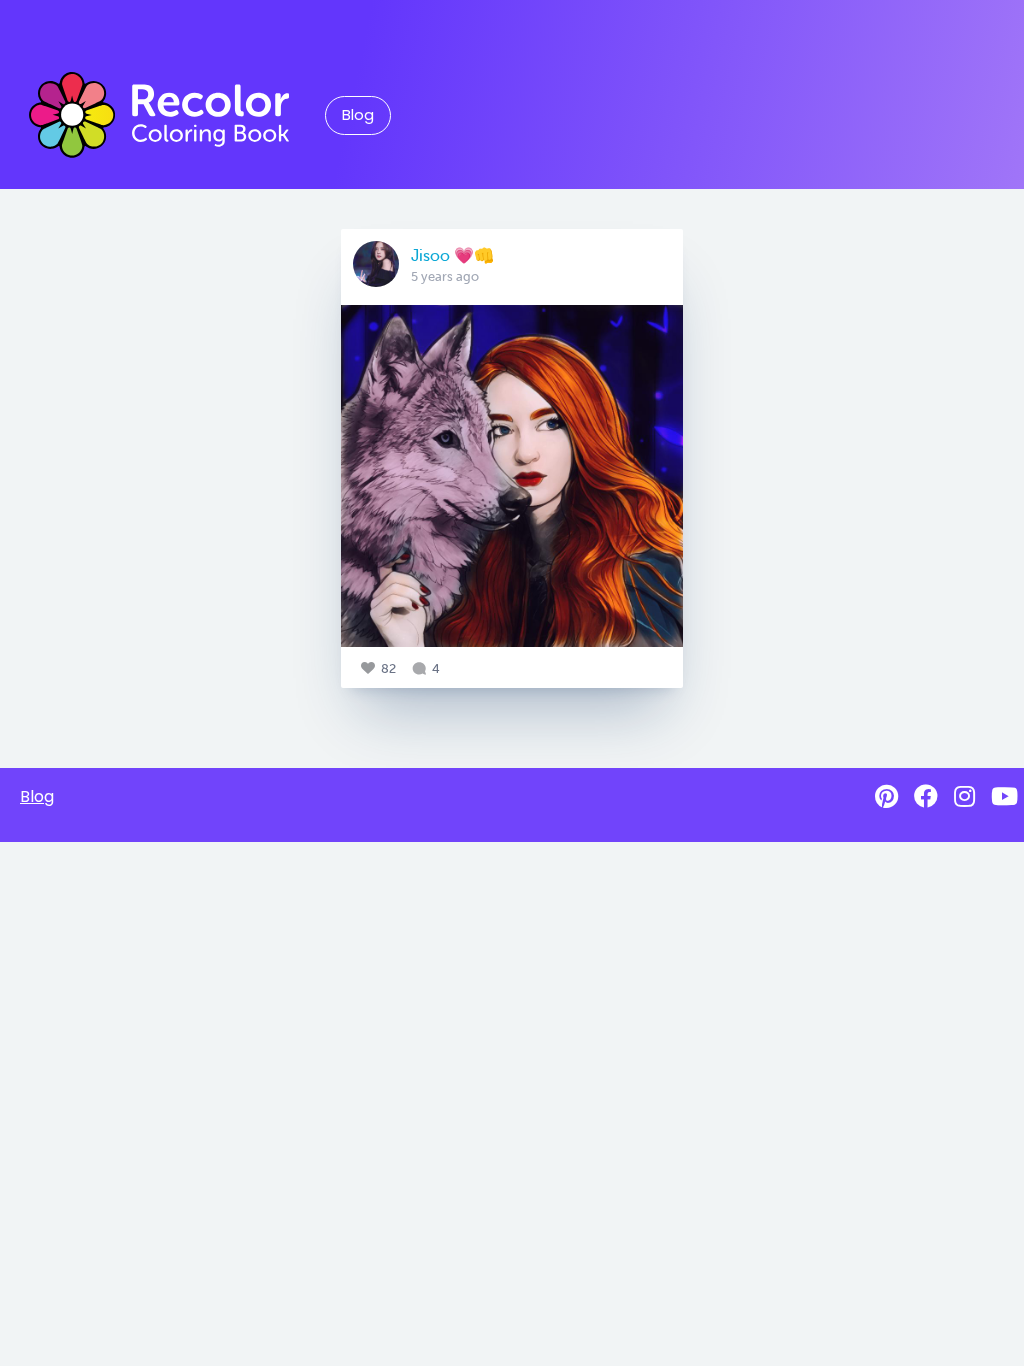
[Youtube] (1004, 796)
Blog (358, 115)
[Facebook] (926, 796)
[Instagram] (964, 796)
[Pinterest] (886, 796)
